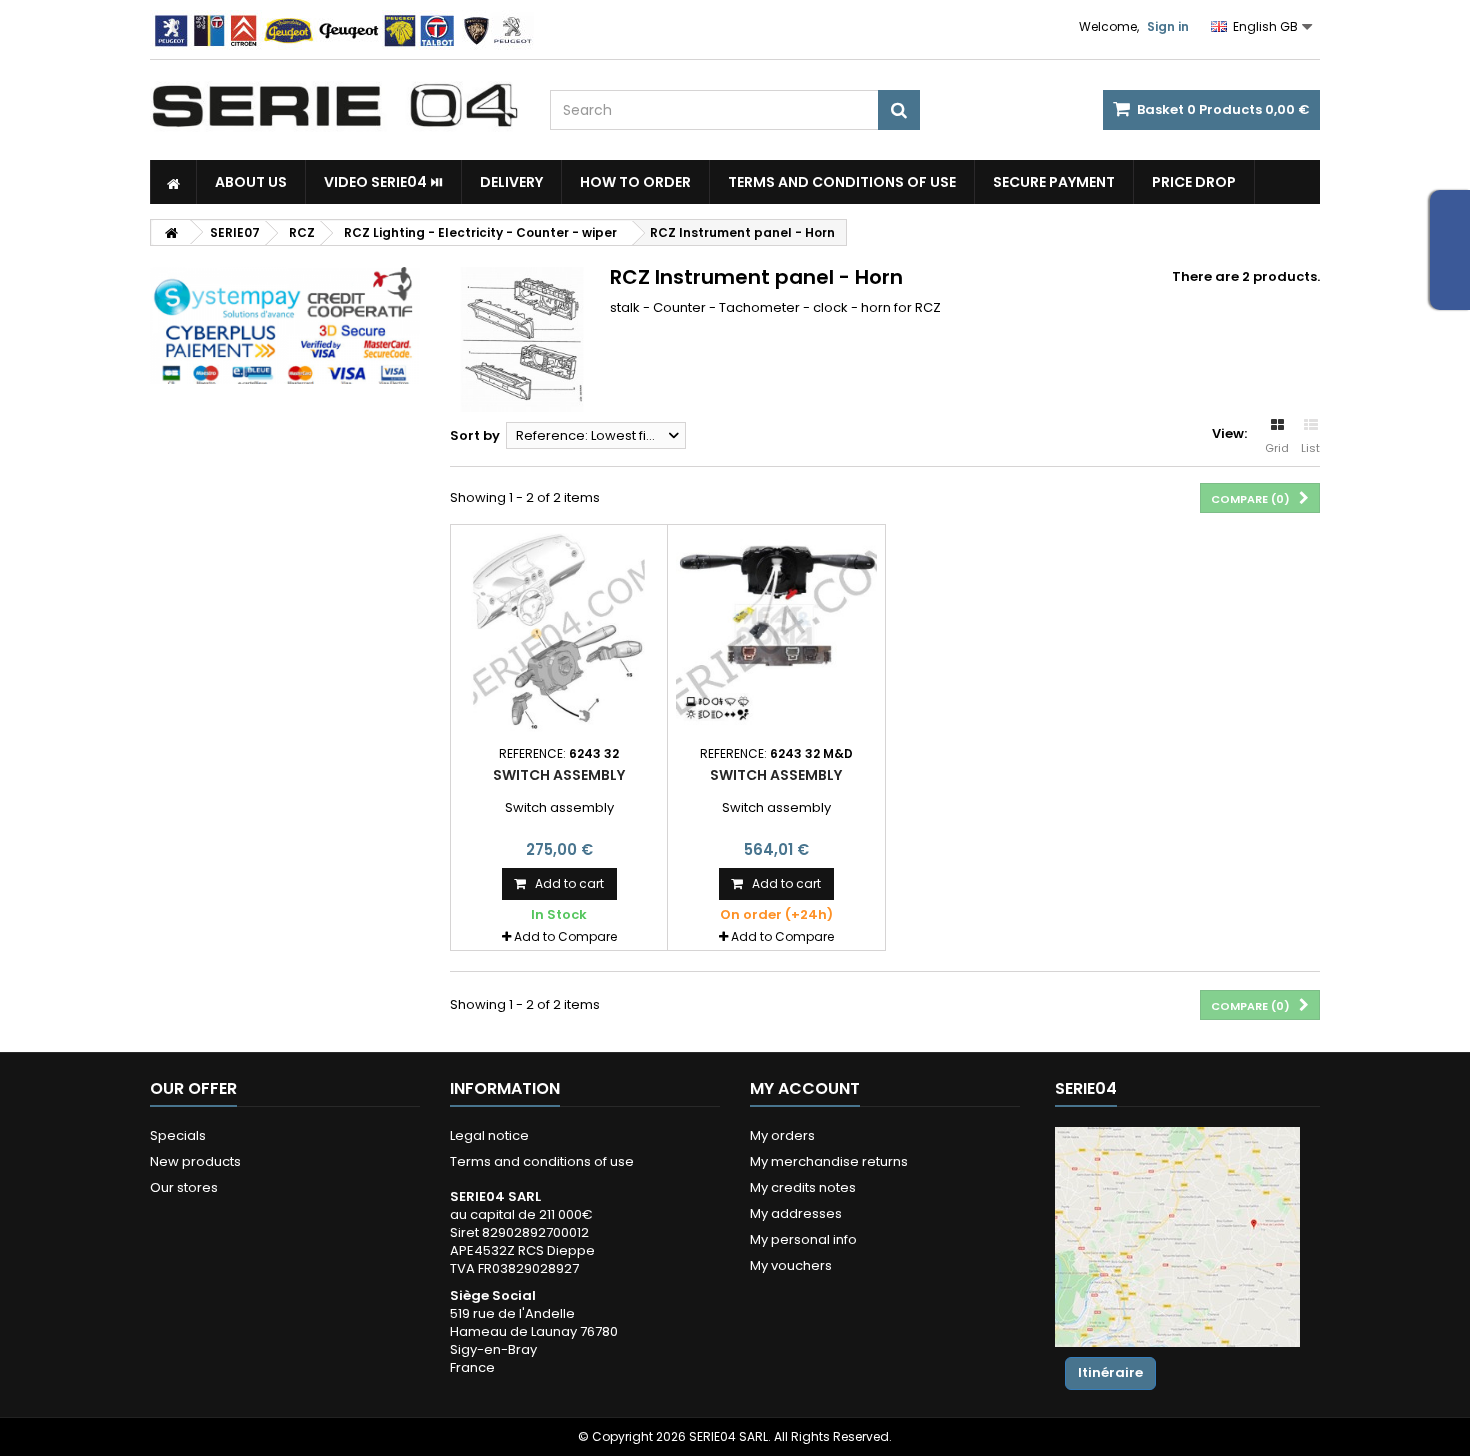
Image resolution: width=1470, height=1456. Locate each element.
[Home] (173, 182)
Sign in (1168, 26)
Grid (1277, 448)
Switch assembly (559, 775)
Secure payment (1054, 182)
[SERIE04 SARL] (335, 106)
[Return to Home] (171, 232)
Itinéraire (1110, 1372)
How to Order (635, 182)
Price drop (1194, 182)
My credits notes (803, 1187)
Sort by (475, 435)
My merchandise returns (829, 1161)
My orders (782, 1135)
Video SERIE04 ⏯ (383, 182)
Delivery (511, 182)
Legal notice (489, 1135)
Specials (178, 1135)
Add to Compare (565, 936)
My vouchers (791, 1265)
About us (251, 182)
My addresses (796, 1213)
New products (195, 1161)
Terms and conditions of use (842, 182)
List (1310, 448)
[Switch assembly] (559, 633)
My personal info (803, 1239)
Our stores (184, 1187)
